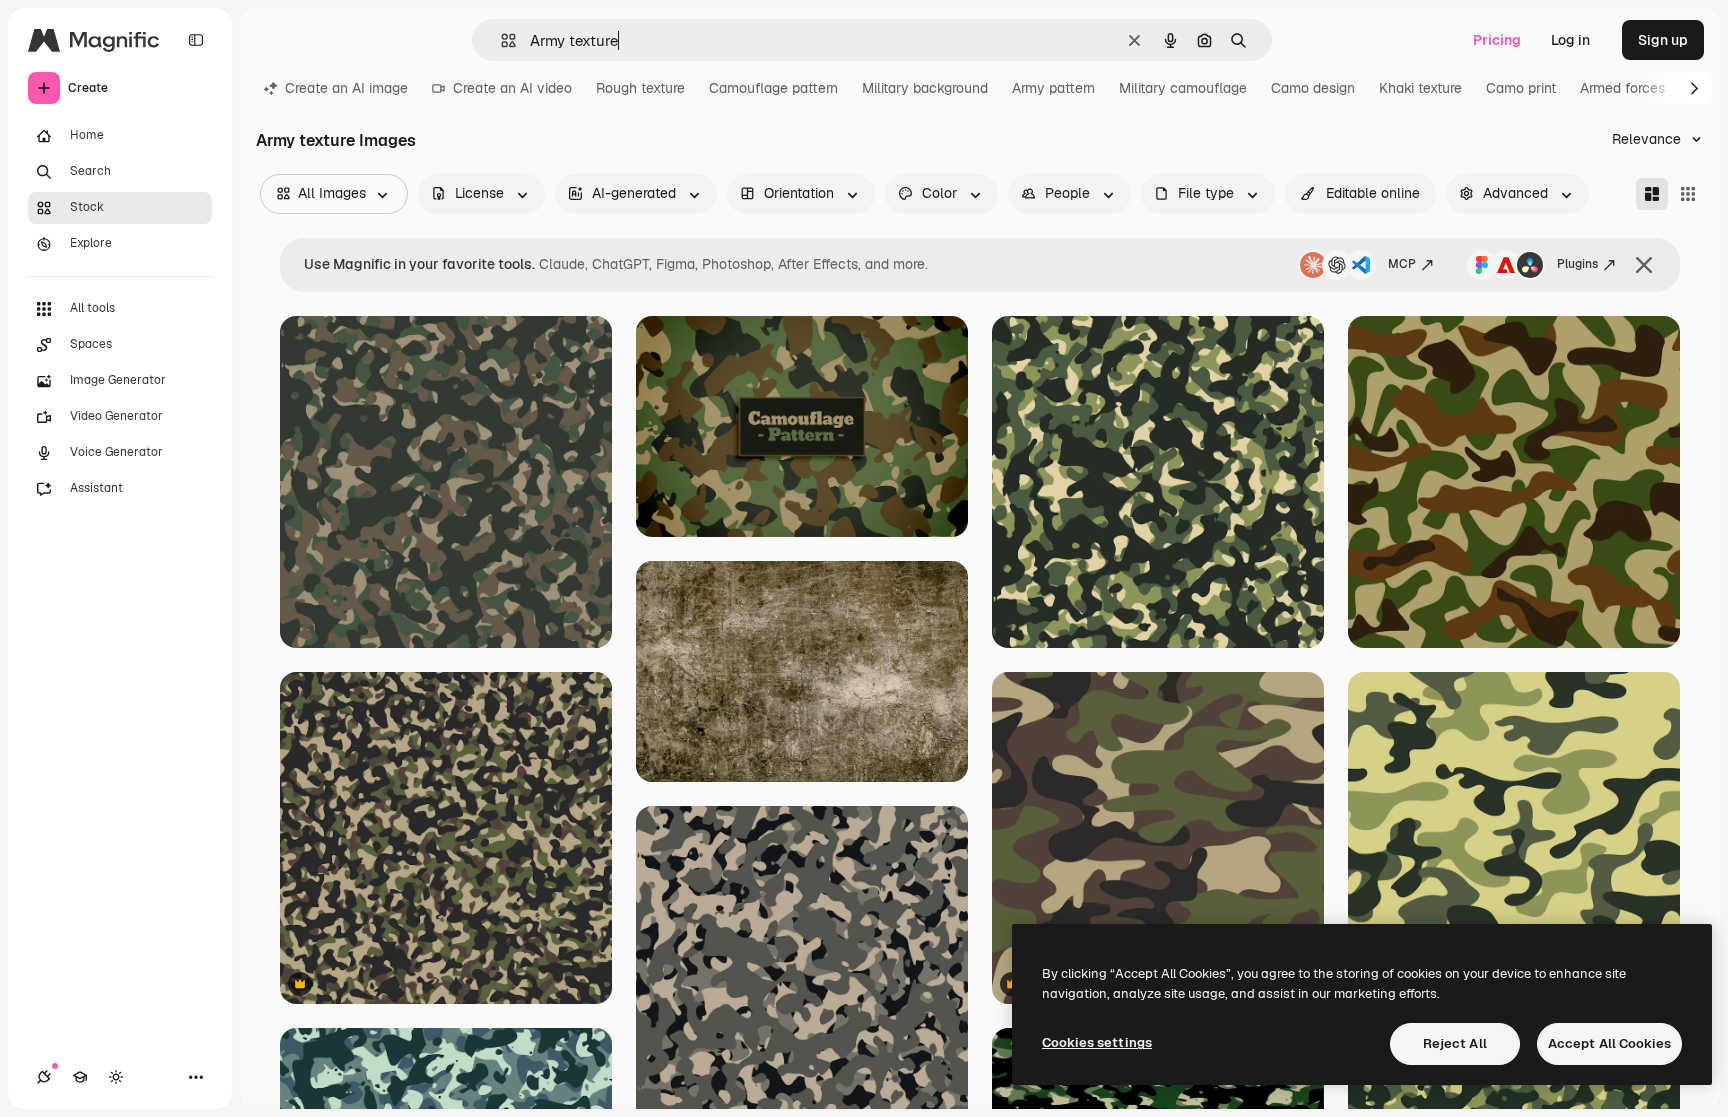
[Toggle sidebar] (196, 40)
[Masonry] (1652, 194)
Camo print (1521, 88)
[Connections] (44, 1077)
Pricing (1497, 40)
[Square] (1688, 194)
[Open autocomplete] (500, 40)
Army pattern (1053, 88)
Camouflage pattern (773, 88)
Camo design (1313, 88)
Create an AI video (512, 88)
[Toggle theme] (116, 1077)
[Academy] (80, 1077)
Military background (925, 88)
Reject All (1455, 1043)
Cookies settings (1097, 1042)
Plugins (1577, 264)
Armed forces (1622, 88)
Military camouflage (1183, 88)
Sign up (1663, 40)
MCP (1402, 264)
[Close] (1644, 265)
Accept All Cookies (1609, 1043)
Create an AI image (346, 88)
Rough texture (640, 88)
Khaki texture (1420, 88)
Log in (1570, 40)
